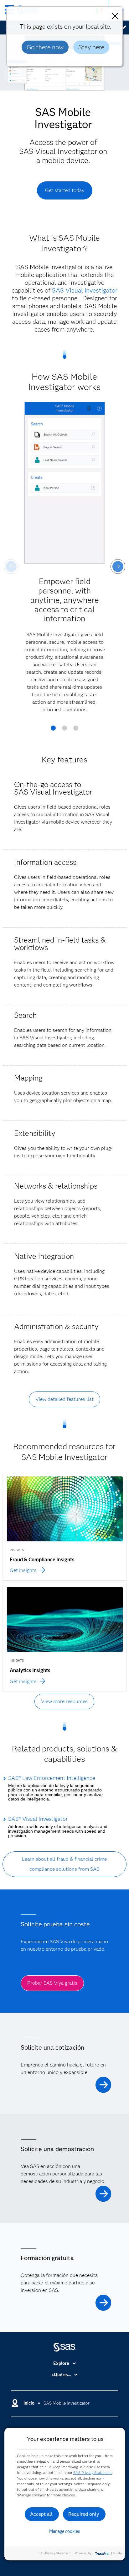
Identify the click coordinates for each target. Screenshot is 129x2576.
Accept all (41, 2514)
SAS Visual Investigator (85, 290)
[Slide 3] (76, 730)
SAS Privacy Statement (93, 2473)
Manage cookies (65, 2531)
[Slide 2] (64, 730)
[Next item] (118, 566)
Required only (84, 2514)
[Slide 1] (53, 730)
